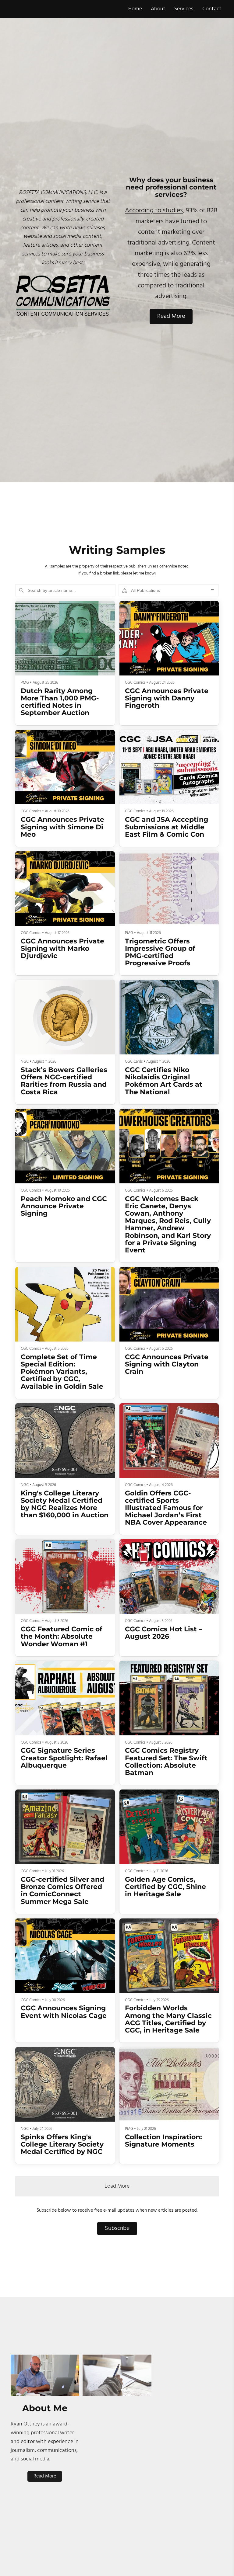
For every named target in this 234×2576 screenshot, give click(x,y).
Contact (212, 9)
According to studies (154, 211)
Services (184, 9)
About (158, 9)
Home (135, 9)
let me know (144, 573)
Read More (171, 316)
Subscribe (117, 2228)
